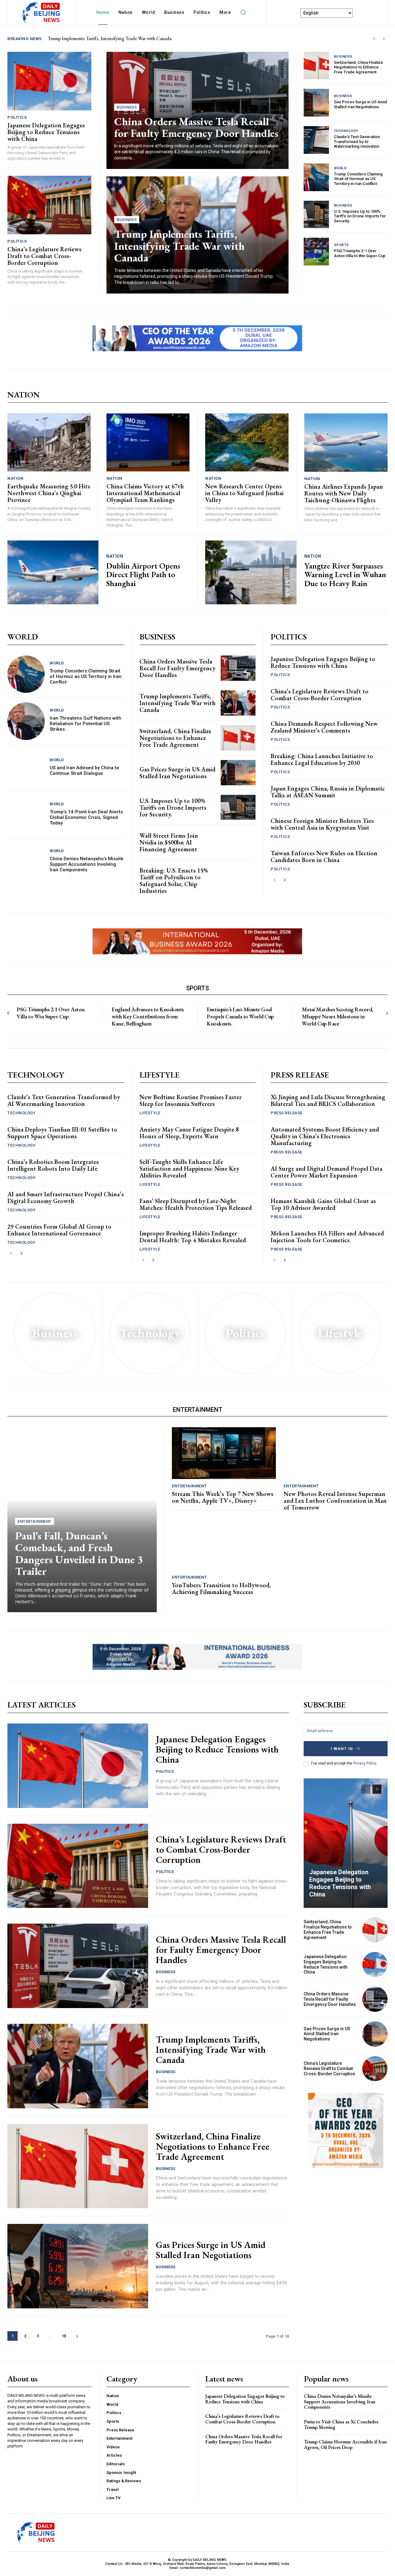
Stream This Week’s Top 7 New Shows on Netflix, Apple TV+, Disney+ (223, 1497)
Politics (17, 117)
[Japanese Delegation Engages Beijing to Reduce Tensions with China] (49, 81)
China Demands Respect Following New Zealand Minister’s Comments (324, 727)
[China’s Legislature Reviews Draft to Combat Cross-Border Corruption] (49, 205)
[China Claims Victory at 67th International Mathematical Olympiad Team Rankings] (148, 443)
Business (127, 107)
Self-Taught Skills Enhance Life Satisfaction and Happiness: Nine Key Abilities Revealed (189, 1169)
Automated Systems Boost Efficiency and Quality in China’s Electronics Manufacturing (325, 1136)
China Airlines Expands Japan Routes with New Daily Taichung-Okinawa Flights (344, 493)
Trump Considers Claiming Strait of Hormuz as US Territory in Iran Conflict (358, 179)
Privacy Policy (365, 1763)
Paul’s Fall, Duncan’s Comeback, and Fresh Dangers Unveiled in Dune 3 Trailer (79, 1553)
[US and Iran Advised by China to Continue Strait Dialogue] (26, 768)
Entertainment (35, 1521)
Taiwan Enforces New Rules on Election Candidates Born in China (324, 857)
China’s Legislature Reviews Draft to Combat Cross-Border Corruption (44, 256)
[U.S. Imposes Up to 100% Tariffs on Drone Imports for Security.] (316, 215)
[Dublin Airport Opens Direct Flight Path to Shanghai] (53, 572)
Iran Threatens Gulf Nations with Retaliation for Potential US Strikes (85, 724)
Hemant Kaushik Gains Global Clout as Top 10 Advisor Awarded (323, 1204)
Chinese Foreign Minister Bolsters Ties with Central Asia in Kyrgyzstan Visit (322, 824)
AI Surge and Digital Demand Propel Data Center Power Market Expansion (326, 1172)
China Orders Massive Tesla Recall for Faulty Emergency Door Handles (196, 127)
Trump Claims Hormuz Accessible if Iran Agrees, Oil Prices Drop (345, 2445)
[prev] (374, 39)
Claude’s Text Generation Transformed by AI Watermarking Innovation (357, 142)
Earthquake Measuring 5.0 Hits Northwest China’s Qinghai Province (49, 493)
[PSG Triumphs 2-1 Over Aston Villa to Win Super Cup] (316, 252)
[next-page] (284, 880)
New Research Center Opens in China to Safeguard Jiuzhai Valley (244, 493)
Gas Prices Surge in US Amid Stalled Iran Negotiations (360, 104)
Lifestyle (150, 1113)
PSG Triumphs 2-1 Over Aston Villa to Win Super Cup (360, 253)
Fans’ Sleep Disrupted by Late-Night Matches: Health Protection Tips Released (196, 1204)
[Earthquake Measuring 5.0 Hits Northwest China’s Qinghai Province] (49, 443)
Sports (341, 245)
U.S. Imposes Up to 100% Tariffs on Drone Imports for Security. (360, 216)
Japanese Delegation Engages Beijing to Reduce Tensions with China (122, 38)
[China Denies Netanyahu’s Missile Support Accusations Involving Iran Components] (26, 862)
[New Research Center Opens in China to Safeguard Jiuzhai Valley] (247, 443)
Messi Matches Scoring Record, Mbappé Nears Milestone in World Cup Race (338, 1017)
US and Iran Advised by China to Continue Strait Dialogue (84, 770)
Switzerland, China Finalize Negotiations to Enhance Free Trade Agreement (358, 67)
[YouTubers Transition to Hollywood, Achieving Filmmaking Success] (224, 1544)
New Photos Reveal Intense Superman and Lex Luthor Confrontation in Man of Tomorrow (335, 1501)
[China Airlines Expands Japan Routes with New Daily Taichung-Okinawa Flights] (346, 443)
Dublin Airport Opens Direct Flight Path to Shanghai (143, 575)
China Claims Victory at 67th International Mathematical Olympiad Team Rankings (145, 493)
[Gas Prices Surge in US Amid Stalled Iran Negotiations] (316, 103)
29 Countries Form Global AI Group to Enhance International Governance (59, 1230)
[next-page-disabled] (387, 1013)
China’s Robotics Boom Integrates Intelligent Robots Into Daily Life (53, 1165)
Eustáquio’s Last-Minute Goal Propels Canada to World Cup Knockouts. (240, 1017)
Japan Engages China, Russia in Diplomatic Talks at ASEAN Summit (328, 792)
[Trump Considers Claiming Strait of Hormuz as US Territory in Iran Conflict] (316, 177)
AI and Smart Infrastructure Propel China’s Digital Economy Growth (66, 1198)
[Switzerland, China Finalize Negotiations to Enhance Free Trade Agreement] (316, 66)
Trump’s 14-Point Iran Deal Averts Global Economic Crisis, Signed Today (86, 817)
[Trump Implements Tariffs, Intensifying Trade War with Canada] (238, 703)
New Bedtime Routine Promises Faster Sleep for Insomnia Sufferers (191, 1100)
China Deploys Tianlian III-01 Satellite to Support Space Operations (62, 1133)
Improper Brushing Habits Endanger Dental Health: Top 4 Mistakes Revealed (193, 1237)
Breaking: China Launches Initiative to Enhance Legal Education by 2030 (322, 759)
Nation (15, 478)
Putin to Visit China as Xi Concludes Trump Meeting (341, 2424)
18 (64, 2336)
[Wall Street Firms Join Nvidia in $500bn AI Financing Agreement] (238, 842)
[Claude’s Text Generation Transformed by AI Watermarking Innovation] (316, 140)
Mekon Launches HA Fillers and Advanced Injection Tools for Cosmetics (327, 1237)
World (340, 168)
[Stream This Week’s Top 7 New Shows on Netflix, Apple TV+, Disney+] (224, 1453)
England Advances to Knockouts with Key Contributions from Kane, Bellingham (148, 1017)
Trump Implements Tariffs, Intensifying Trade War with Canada (179, 246)
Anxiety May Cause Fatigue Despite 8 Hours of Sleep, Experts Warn (189, 1133)
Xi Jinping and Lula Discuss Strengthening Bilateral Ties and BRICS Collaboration (328, 1100)
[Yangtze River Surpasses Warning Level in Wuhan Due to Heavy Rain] (251, 572)
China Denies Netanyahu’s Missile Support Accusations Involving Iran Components (87, 864)
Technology (346, 131)
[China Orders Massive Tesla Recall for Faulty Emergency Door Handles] (238, 668)
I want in (342, 1749)
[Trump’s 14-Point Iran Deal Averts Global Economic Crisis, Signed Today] (26, 815)
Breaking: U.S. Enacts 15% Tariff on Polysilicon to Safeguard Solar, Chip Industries (174, 881)
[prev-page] (274, 880)
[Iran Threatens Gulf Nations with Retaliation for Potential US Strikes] (26, 721)
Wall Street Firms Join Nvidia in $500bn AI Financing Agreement (169, 842)
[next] (384, 39)
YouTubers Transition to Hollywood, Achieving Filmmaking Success (221, 1588)
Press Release (287, 1113)
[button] (243, 12)
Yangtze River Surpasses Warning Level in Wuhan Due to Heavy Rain (345, 575)
